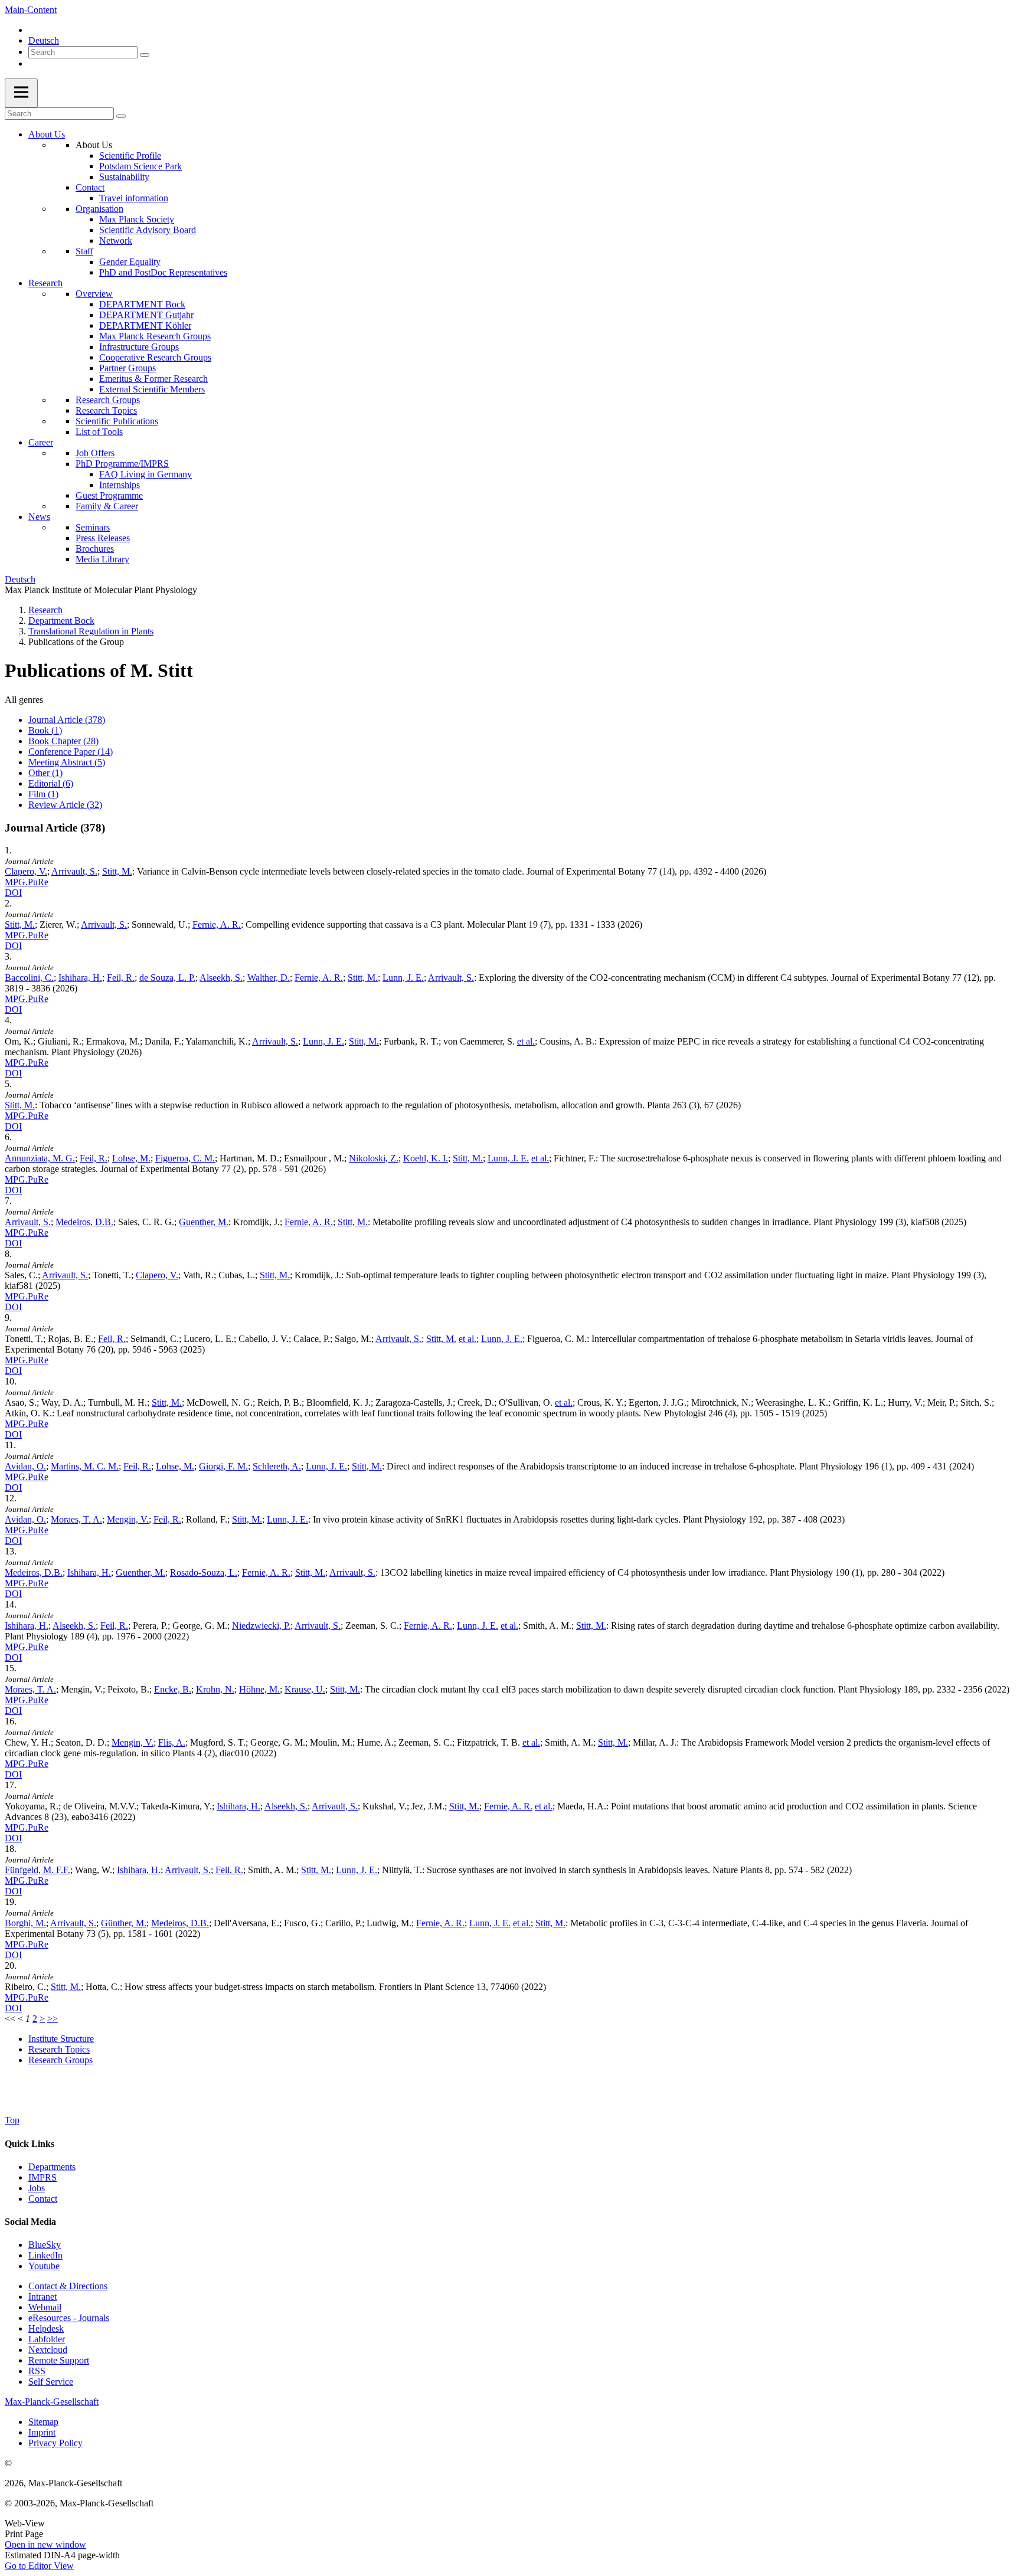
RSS (37, 2371)
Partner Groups (127, 368)
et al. (526, 1041)
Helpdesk (46, 2328)
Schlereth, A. (277, 1466)
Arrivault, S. (74, 871)
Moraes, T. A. (76, 1519)
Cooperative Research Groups (155, 357)
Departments (52, 2167)
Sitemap (43, 2422)
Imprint (42, 2432)
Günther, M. (124, 1923)
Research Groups (108, 400)
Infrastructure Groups (139, 347)
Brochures (95, 549)
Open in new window (45, 2544)
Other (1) (45, 773)
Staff (84, 251)
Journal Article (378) (67, 720)
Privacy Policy (55, 2443)
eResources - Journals (69, 2318)
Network (116, 240)
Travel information (134, 198)
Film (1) (43, 794)
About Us (47, 134)
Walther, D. (269, 978)
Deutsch (44, 40)
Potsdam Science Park (140, 166)
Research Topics (106, 410)
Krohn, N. (215, 1689)
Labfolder (47, 2339)
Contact (90, 187)
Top (12, 2120)
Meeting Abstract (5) (67, 762)
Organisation (99, 209)
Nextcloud (48, 2350)
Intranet (42, 2297)
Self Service (51, 2382)
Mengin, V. (128, 1519)
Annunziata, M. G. (40, 1158)
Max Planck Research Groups (155, 336)
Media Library (102, 559)
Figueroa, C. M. (185, 1158)
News (39, 517)
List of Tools (99, 432)
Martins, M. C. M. (85, 1466)
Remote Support (59, 2360)
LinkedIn (45, 2255)
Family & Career (107, 506)
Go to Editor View (39, 2566)
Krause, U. (305, 1689)
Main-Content (31, 10)
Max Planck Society (137, 219)
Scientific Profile (130, 156)
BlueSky (45, 2245)
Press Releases (103, 538)
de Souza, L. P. (167, 978)
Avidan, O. (25, 1466)
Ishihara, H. (80, 978)
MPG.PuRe (27, 882)
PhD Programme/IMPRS (122, 464)
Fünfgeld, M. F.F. (37, 1870)
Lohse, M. (131, 1158)
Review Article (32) (65, 805)
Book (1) (45, 730)
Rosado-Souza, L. (204, 1572)
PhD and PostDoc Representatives (163, 272)
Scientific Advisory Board (148, 230)
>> (53, 2019)
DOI (13, 893)
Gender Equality (130, 262)
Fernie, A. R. (217, 924)
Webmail (45, 2307)
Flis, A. (172, 1742)
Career (41, 442)
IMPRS (42, 2177)
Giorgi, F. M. (223, 1466)
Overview (94, 294)
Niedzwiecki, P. (261, 1626)
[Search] (145, 55)
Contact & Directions (68, 2286)
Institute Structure (61, 2039)
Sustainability (124, 177)
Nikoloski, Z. (374, 1158)
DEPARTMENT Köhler (145, 325)
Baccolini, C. (29, 978)
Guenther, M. (204, 1222)
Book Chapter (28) (63, 741)
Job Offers (95, 453)
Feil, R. (121, 978)
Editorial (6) (51, 783)
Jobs (37, 2188)
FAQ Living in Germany (146, 474)
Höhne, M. (259, 1689)
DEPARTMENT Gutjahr (146, 315)
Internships (120, 485)
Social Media (30, 2222)
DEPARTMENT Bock (142, 304)
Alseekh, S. (221, 978)
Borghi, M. (25, 1923)
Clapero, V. (26, 871)
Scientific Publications (117, 421)
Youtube (44, 2266)
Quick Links (30, 2144)
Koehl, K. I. (426, 1158)
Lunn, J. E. (403, 978)
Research (45, 283)
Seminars (93, 527)
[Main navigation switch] (21, 93)
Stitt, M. (117, 871)
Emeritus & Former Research (153, 379)
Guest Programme (109, 495)
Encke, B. (173, 1689)
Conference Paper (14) (71, 752)
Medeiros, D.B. (84, 1222)
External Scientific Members (152, 389)
